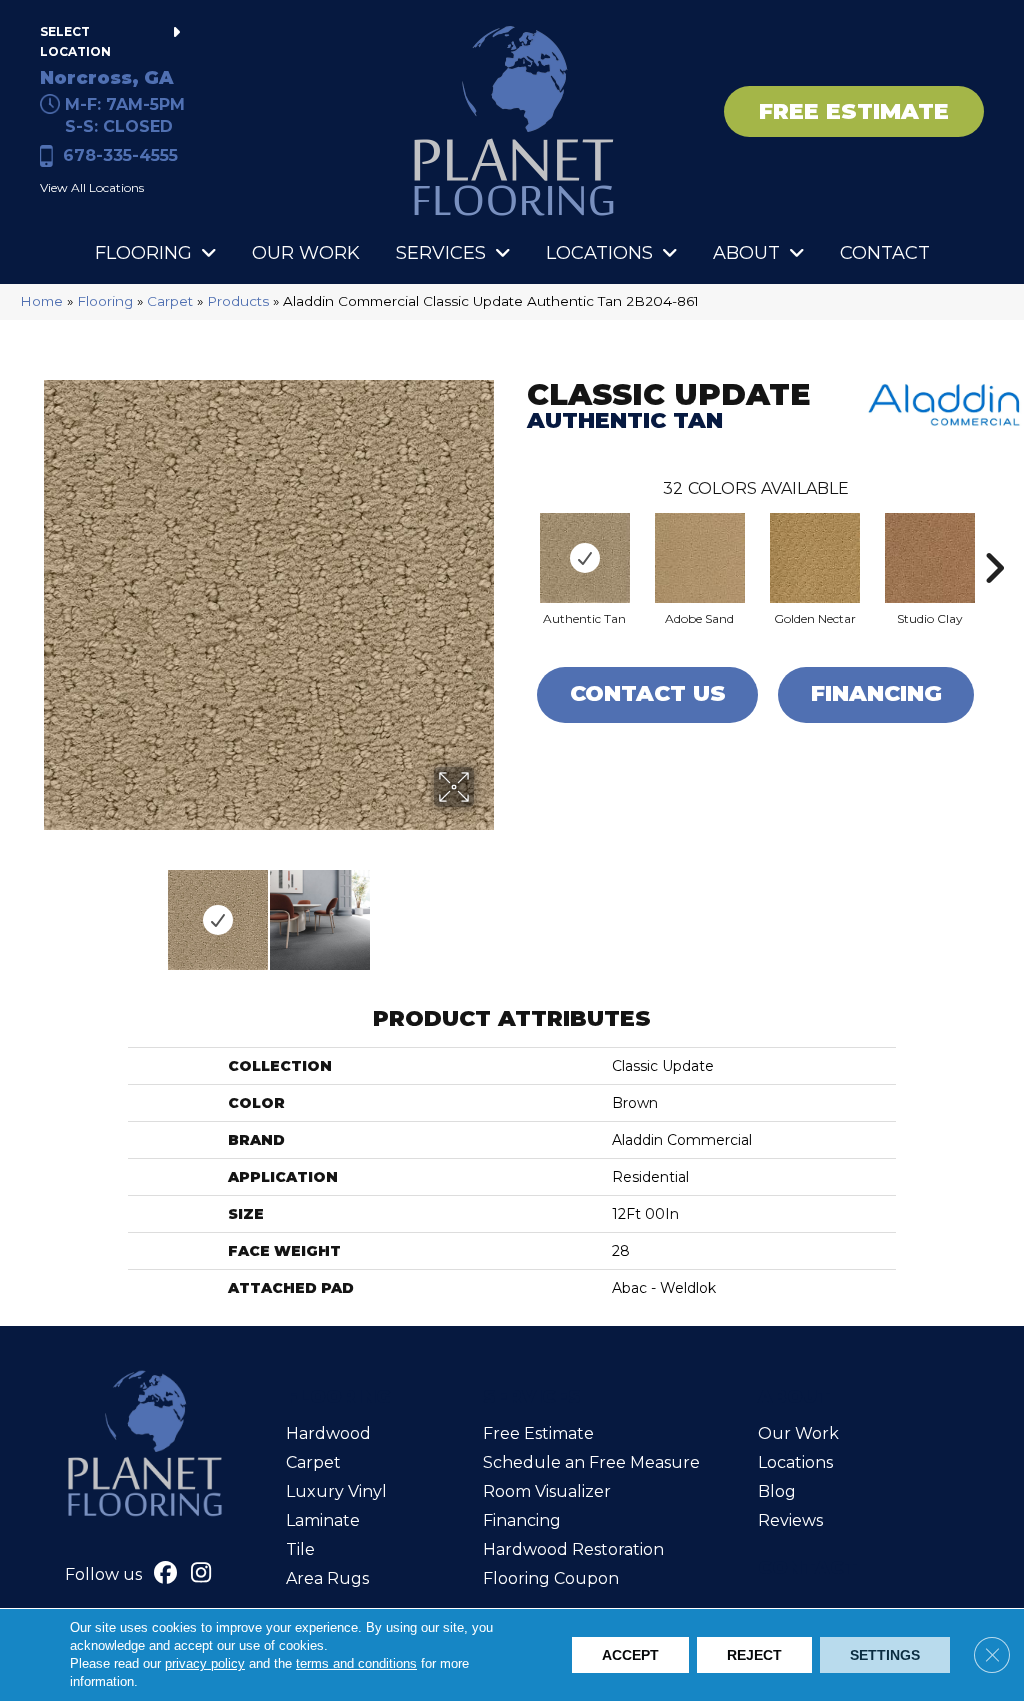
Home (41, 301)
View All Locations (92, 187)
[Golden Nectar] (815, 558)
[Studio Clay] (930, 558)
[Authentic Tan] (585, 558)
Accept (630, 1655)
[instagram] (201, 1575)
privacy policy (205, 1663)
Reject (754, 1655)
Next (487, 910)
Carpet (170, 301)
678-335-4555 (120, 155)
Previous (50, 910)
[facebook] (166, 1575)
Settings (885, 1655)
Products (238, 301)
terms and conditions (356, 1663)
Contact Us (648, 693)
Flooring (105, 301)
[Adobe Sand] (700, 558)
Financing (876, 693)
